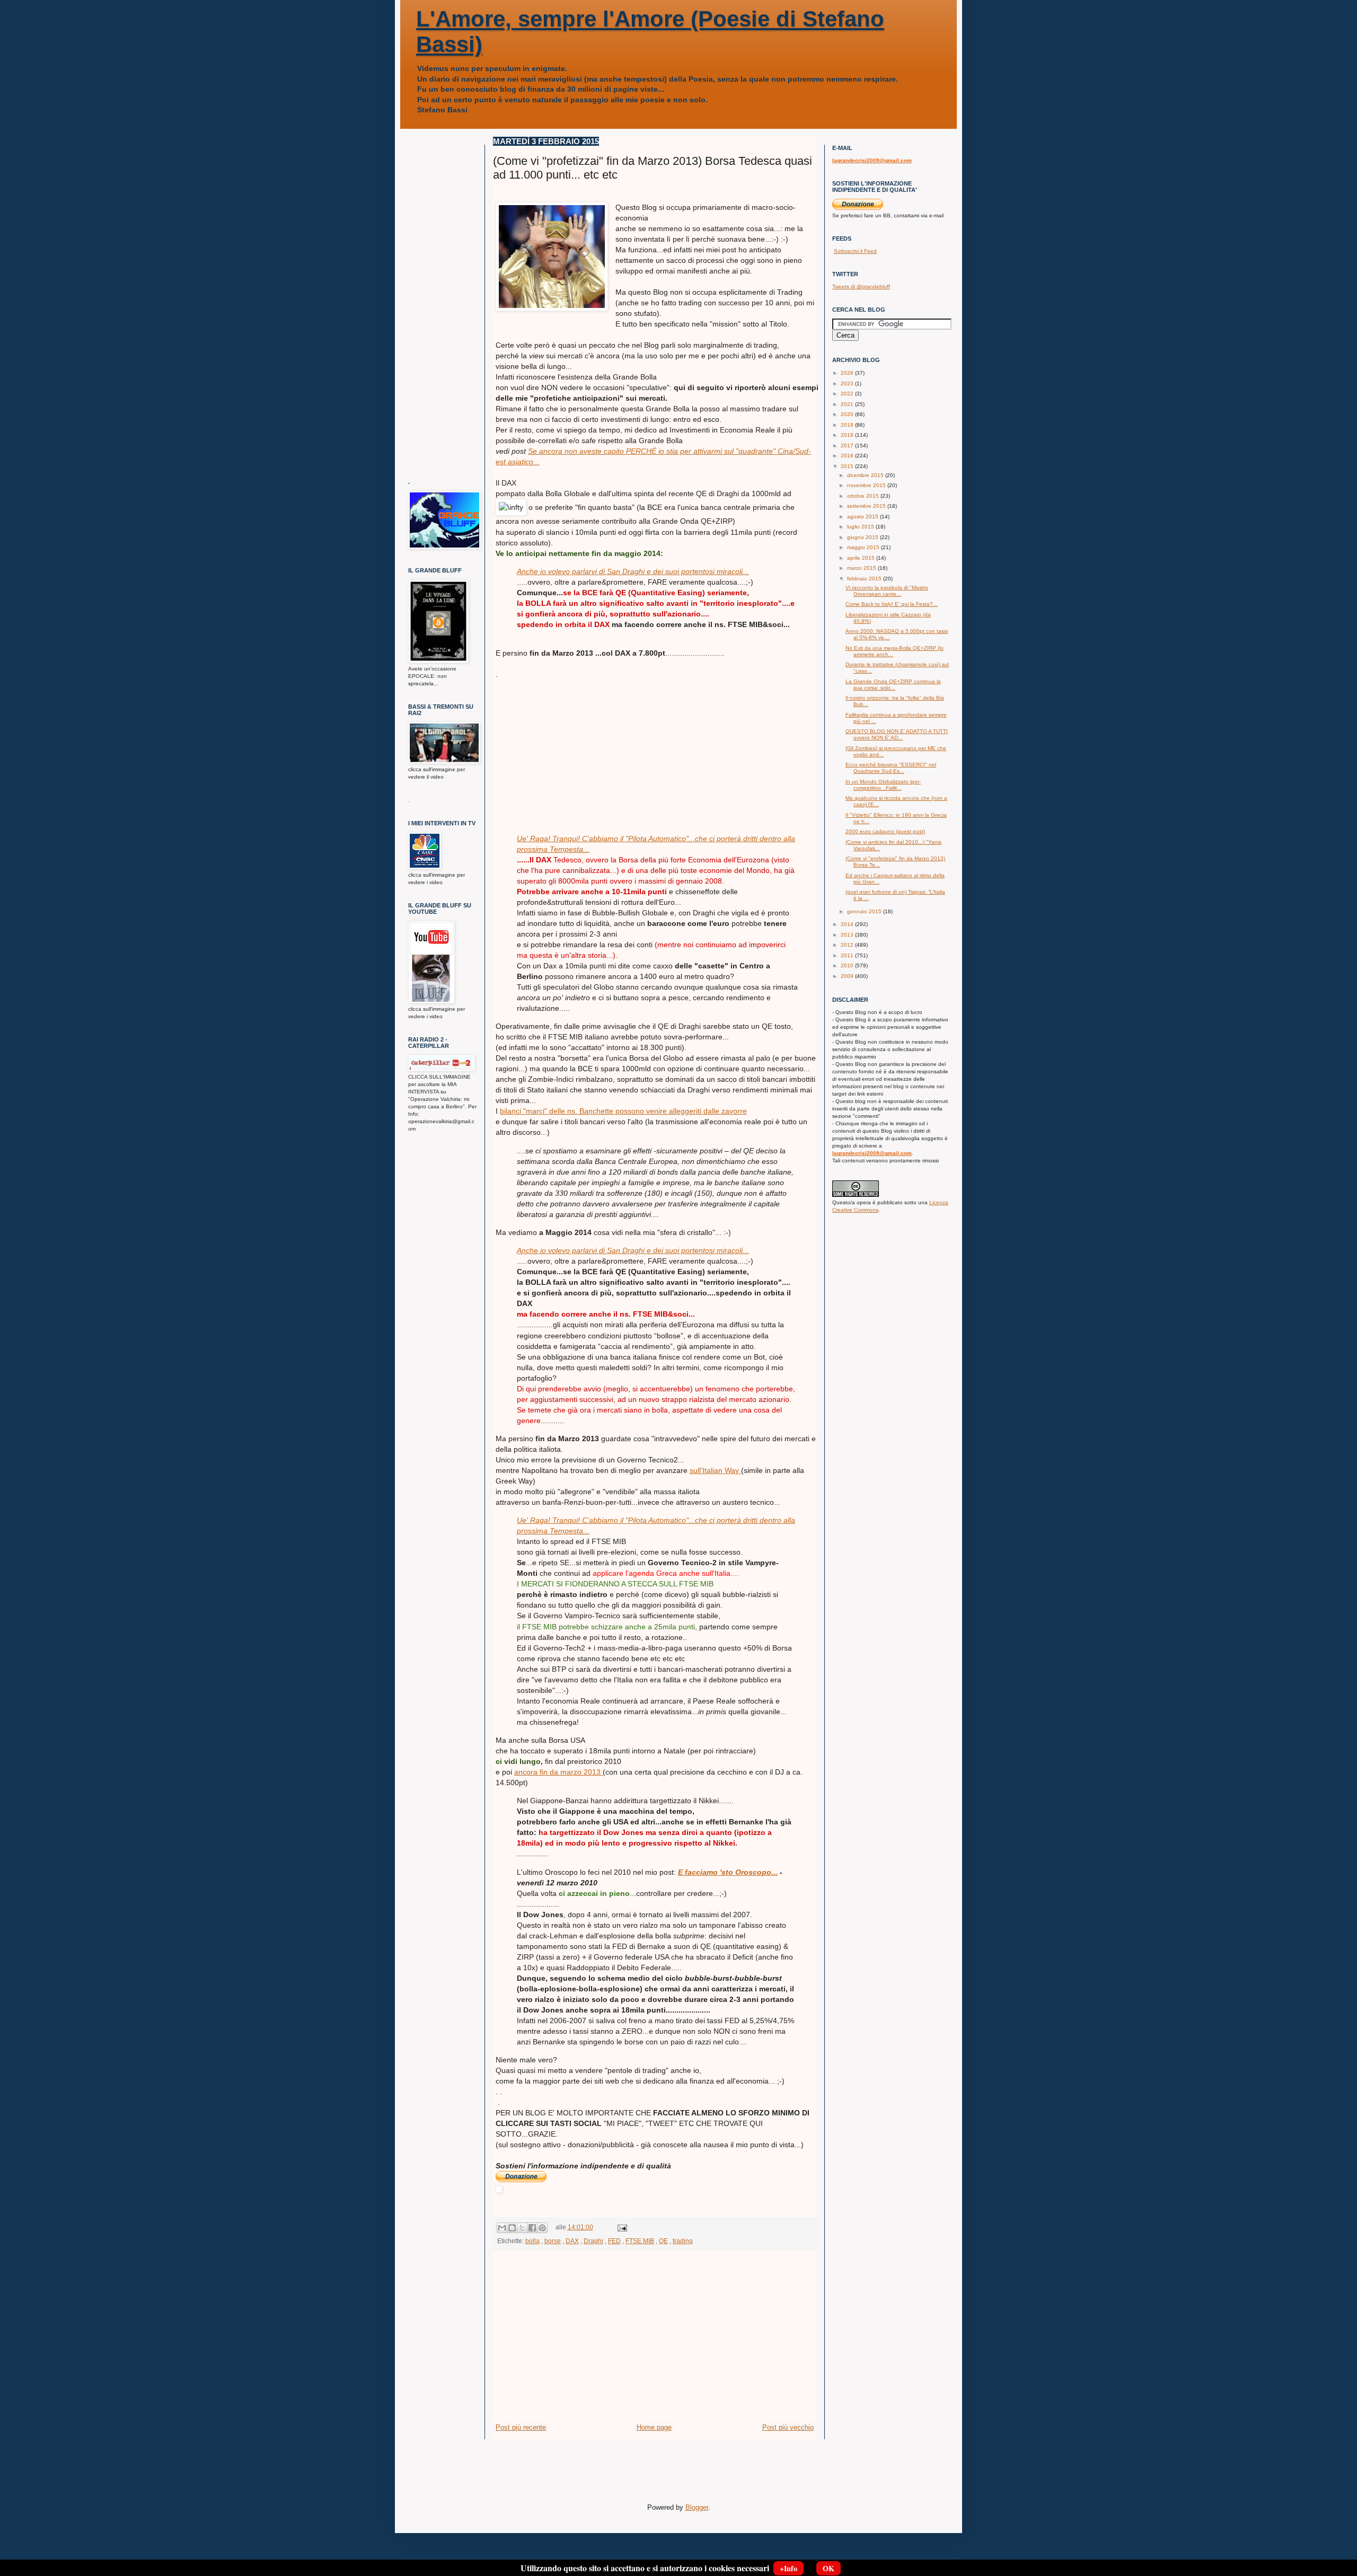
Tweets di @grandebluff (861, 286)
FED (614, 2241)
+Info (788, 2568)
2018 (848, 435)
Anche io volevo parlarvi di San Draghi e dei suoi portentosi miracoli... (633, 571)
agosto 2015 (863, 517)
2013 (848, 935)
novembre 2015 (867, 485)
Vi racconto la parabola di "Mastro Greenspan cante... (887, 591)
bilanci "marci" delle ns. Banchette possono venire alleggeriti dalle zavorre (623, 1111)
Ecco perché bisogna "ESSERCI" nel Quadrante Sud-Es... (891, 768)
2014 (848, 924)
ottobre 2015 (864, 496)
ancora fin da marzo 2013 (558, 1772)
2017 (848, 445)
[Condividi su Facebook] (532, 2228)
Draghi (593, 2241)
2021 (848, 404)
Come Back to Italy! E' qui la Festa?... (892, 604)
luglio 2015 (861, 527)
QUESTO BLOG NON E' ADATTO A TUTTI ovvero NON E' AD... (897, 734)
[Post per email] (621, 2227)
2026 (848, 373)
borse (553, 2241)
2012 (848, 945)
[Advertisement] (575, 746)
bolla (532, 2241)
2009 (848, 976)
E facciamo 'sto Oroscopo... (728, 1872)
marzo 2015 (862, 568)
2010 (848, 965)
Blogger (697, 2507)
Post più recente (521, 2427)
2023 (848, 383)
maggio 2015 (864, 547)
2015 (848, 466)
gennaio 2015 (865, 911)
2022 (848, 394)
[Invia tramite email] (502, 2228)
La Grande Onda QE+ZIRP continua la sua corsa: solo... (893, 685)
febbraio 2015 (865, 579)
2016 (848, 456)
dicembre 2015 (866, 475)
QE (663, 2241)
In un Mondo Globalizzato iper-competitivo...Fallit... (883, 785)
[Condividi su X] (522, 2228)
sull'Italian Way (715, 1470)
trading (683, 2241)
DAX (572, 2241)
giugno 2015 (863, 537)
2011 (848, 955)
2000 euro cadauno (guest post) (885, 831)
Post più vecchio (788, 2427)
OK (829, 2568)
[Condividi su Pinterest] (542, 2228)
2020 (848, 414)
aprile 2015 (862, 558)
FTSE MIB (640, 2241)
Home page (654, 2427)
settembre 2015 (867, 506)
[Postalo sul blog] (512, 2228)
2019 (848, 425)
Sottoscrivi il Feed (855, 251)
